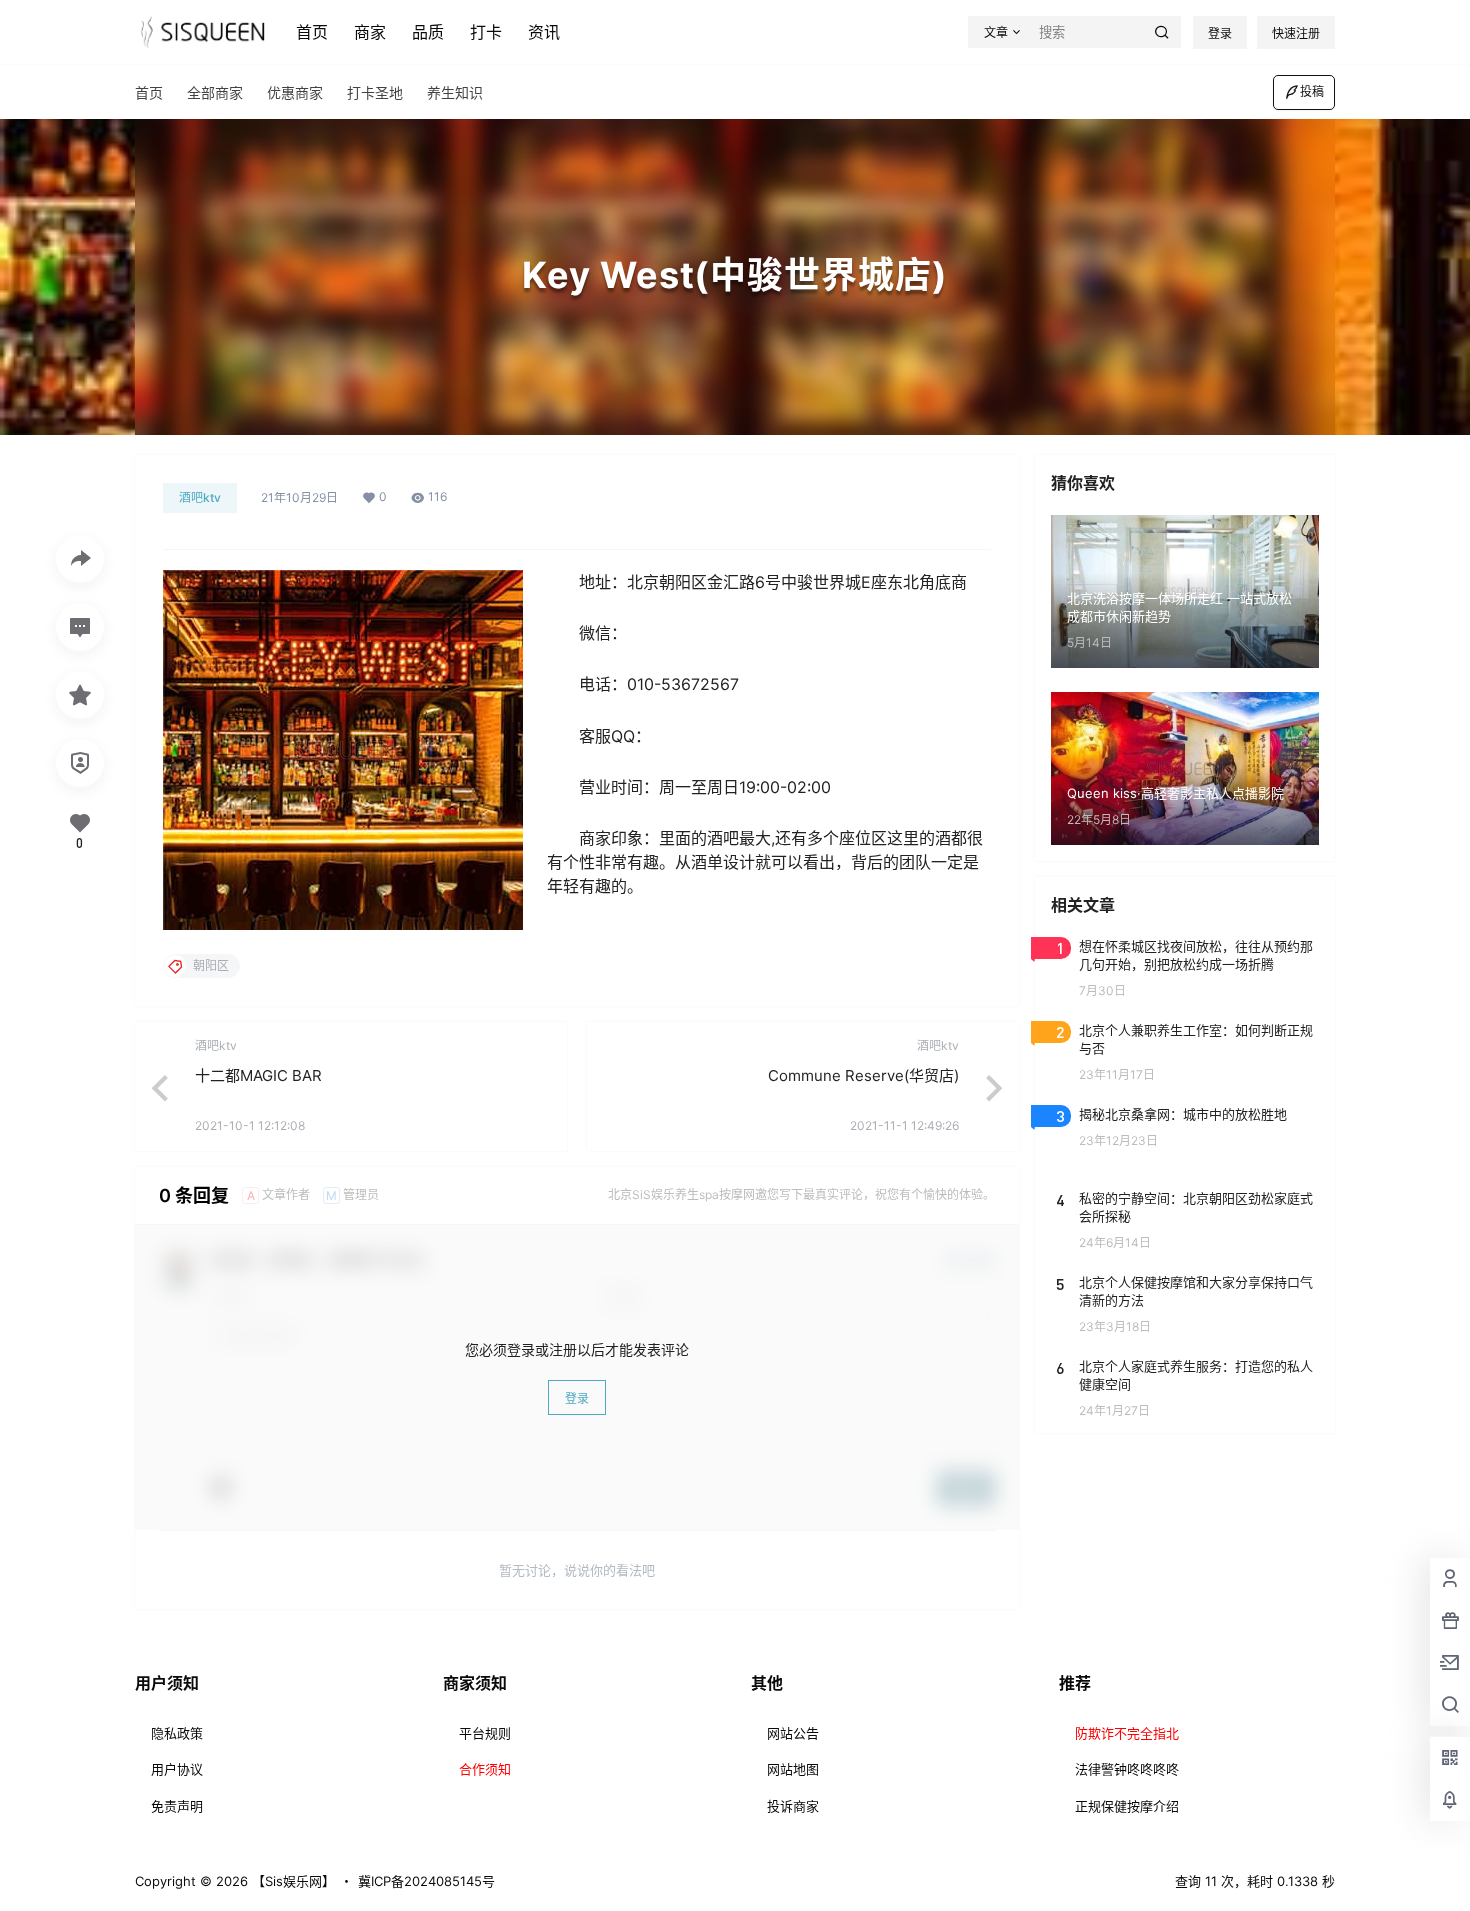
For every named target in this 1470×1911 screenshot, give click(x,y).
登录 (1220, 33)
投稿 (1312, 91)
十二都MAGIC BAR (258, 1075)
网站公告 (793, 1733)
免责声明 (177, 1806)
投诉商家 (793, 1806)
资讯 (544, 32)
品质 (428, 32)
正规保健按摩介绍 (1127, 1806)
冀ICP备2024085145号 (426, 1881)
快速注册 (1296, 33)
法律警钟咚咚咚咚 (1127, 1769)
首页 (312, 32)
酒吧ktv (200, 497)
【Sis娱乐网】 (291, 1881)
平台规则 (485, 1733)
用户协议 (177, 1769)
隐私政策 (177, 1733)
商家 (370, 32)
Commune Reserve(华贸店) (863, 1075)
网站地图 (793, 1769)
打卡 (486, 32)
